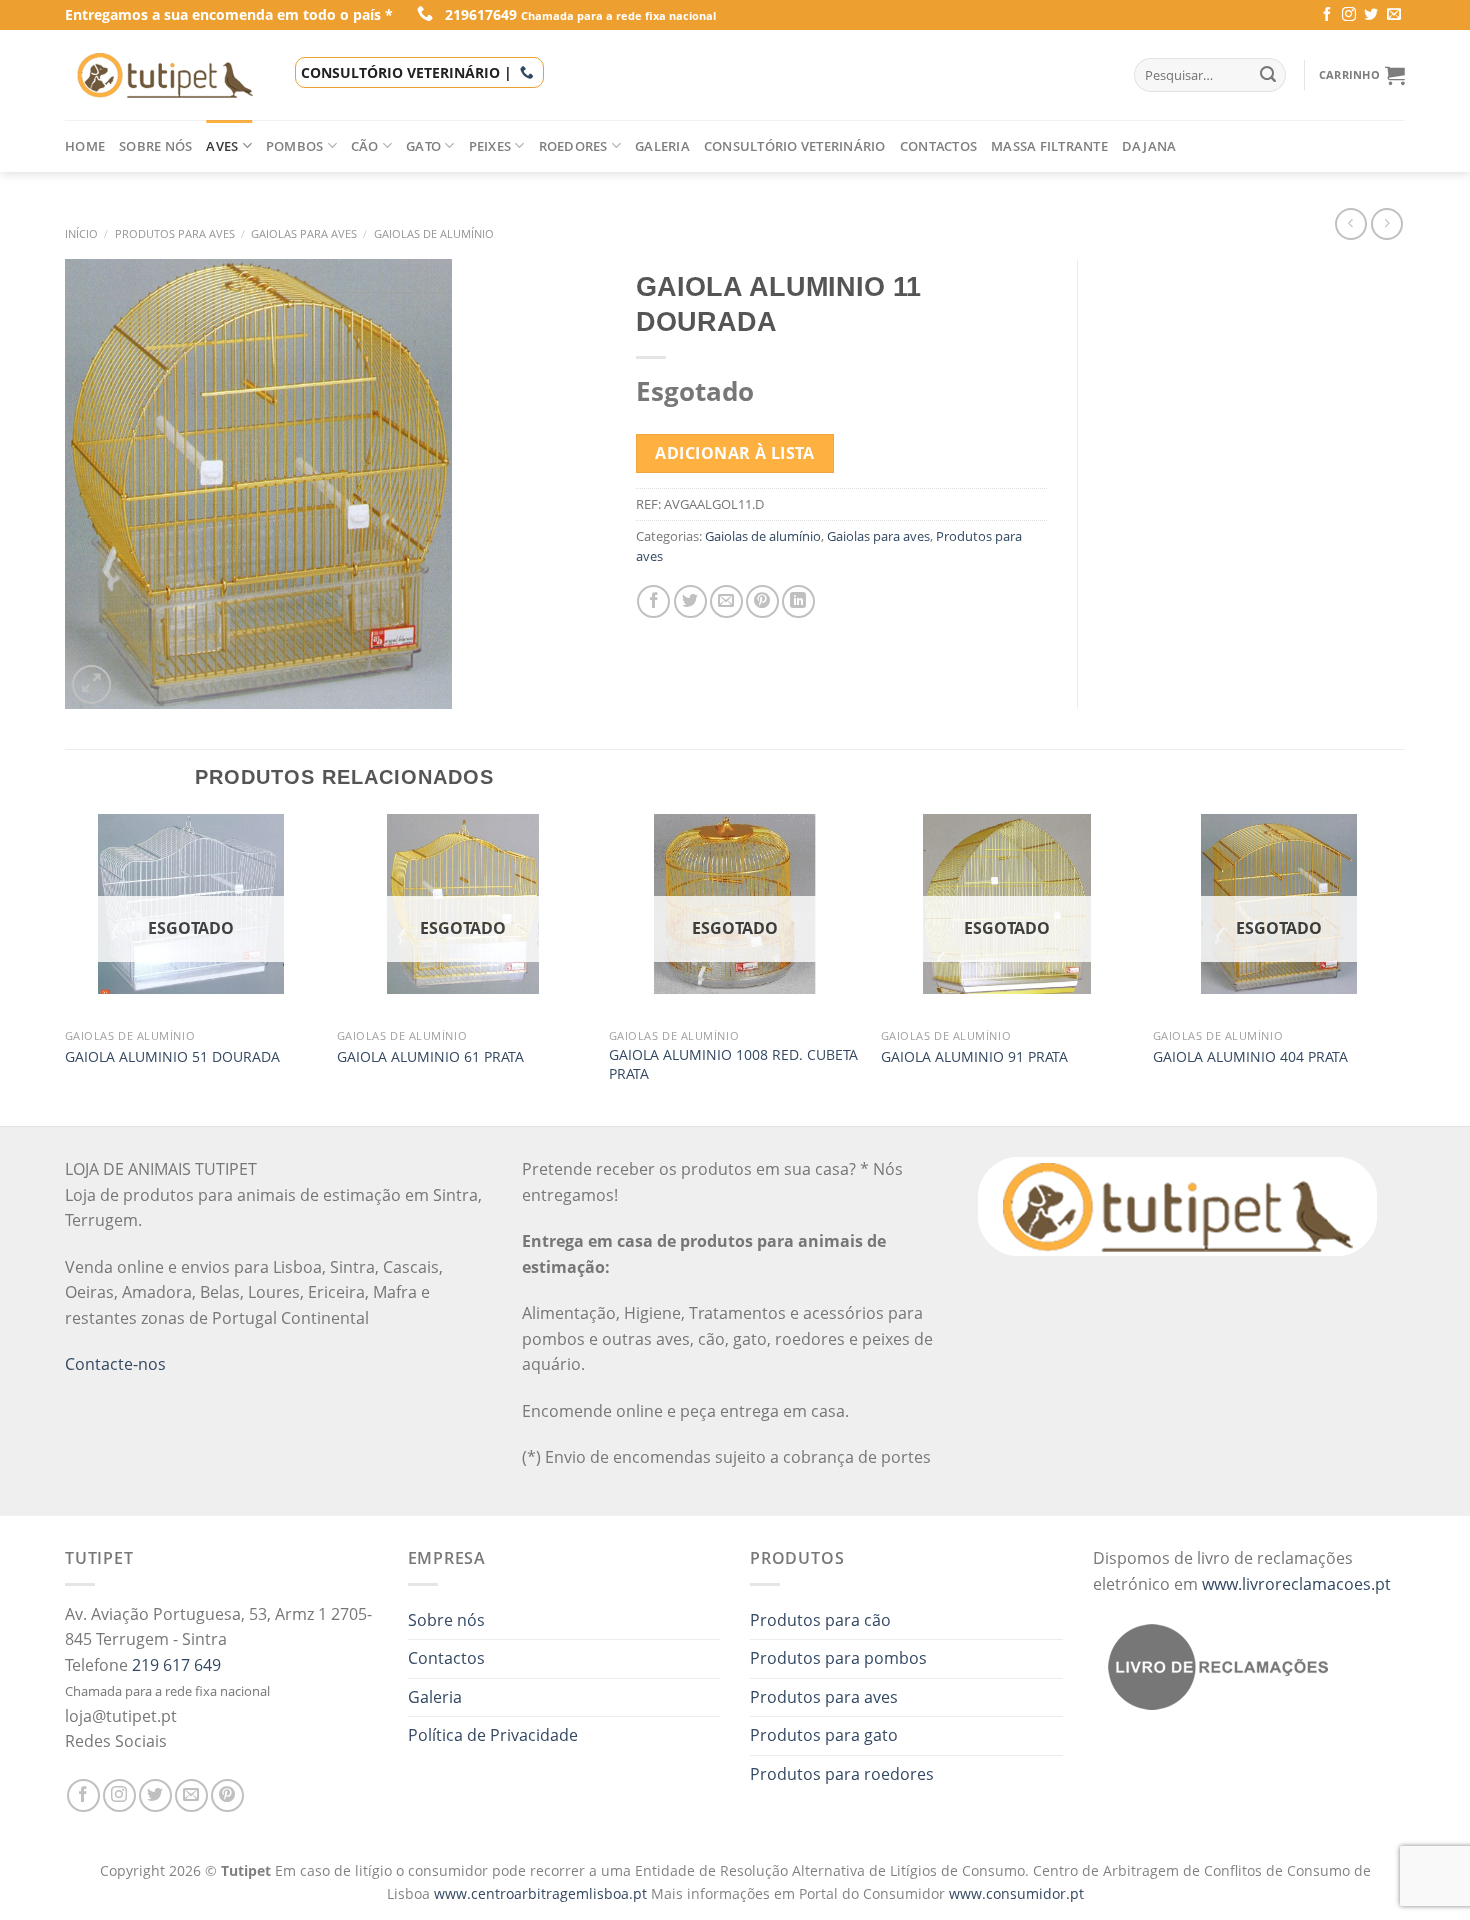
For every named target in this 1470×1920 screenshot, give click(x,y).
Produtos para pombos (838, 1658)
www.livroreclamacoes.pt (1296, 1584)
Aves (222, 146)
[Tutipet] (165, 75)
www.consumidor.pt (1016, 1893)
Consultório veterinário (795, 146)
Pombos (295, 146)
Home (85, 146)
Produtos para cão (820, 1620)
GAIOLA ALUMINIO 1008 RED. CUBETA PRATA (733, 1064)
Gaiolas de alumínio (434, 233)
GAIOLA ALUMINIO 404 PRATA (1250, 1057)
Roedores (573, 146)
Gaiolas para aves (304, 233)
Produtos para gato (824, 1735)
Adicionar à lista (734, 453)
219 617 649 (176, 1665)
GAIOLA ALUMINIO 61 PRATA (430, 1057)
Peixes (490, 146)
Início (81, 233)
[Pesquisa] (1268, 75)
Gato (423, 146)
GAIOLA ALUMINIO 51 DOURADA (172, 1057)
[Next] (1404, 968)
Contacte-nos (115, 1364)
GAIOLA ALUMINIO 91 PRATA (974, 1057)
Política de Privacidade (493, 1735)
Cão (365, 146)
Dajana (1149, 146)
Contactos (938, 146)
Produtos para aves (175, 233)
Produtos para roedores (842, 1774)
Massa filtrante (1049, 146)
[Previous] (66, 968)
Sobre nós (155, 146)
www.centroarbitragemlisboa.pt (542, 1893)
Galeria (662, 146)
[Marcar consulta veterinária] (527, 72)
